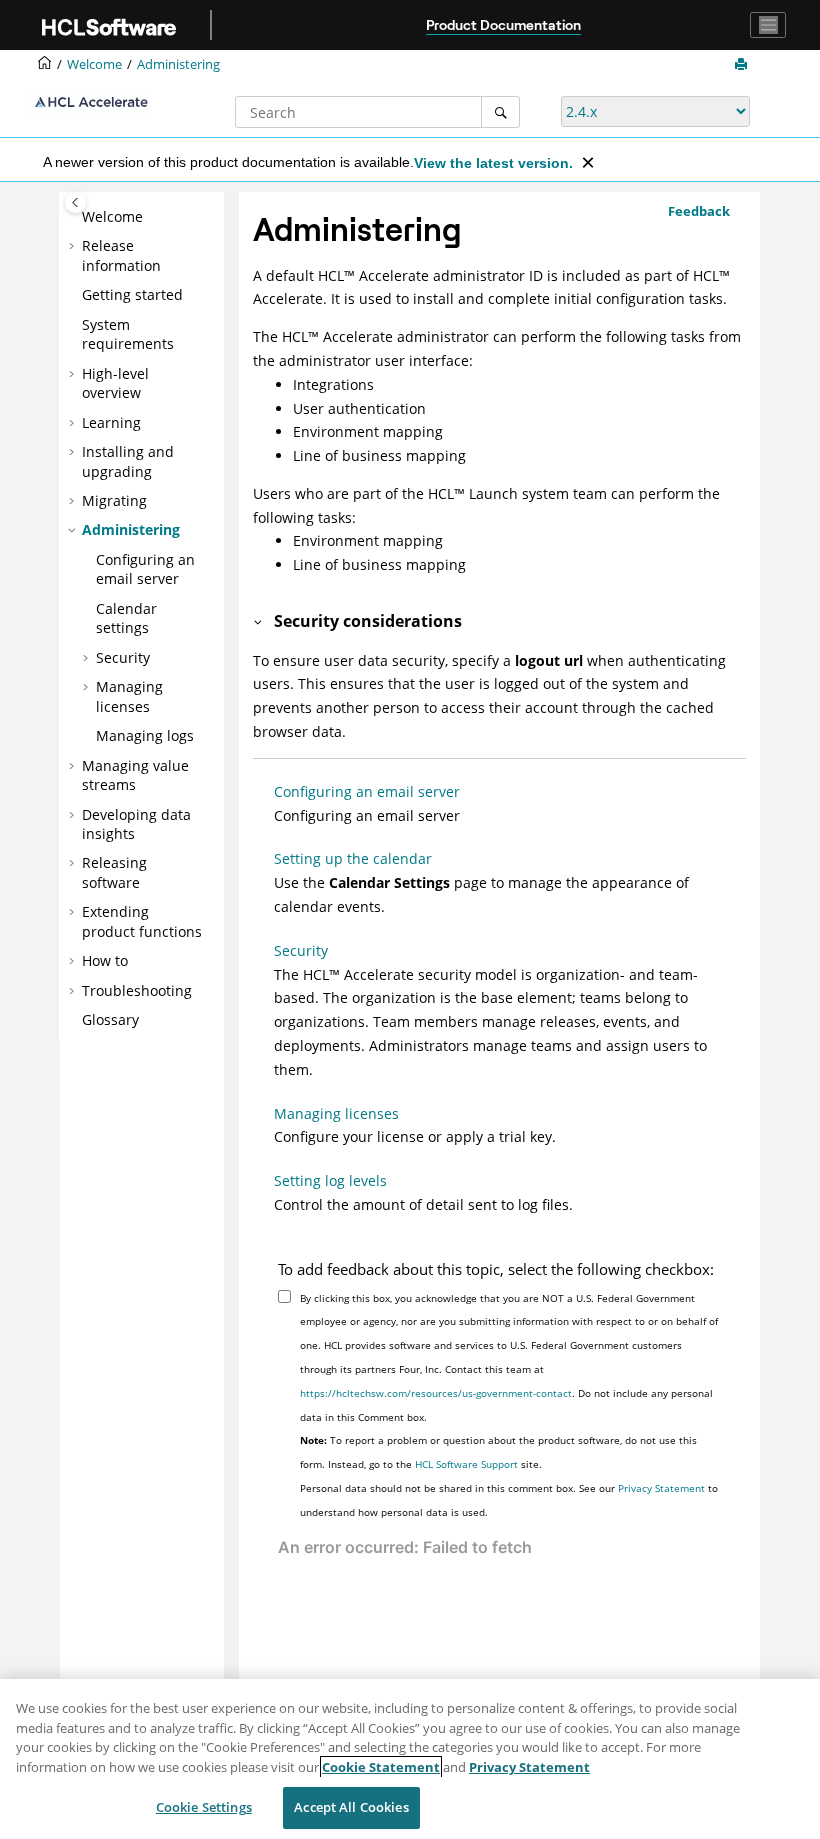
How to (105, 960)
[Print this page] (743, 65)
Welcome (112, 216)
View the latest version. (493, 163)
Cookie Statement (381, 1767)
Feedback (699, 211)
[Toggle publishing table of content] (75, 202)
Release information (121, 255)
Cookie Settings (204, 1807)
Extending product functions (142, 921)
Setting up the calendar (353, 858)
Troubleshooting (137, 990)
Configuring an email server (145, 569)
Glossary (110, 1019)
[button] (74, 217)
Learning (111, 422)
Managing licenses (129, 696)
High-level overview (115, 383)
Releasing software (114, 872)
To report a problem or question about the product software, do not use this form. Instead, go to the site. (498, 1452)
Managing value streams (135, 775)
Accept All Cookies (351, 1807)
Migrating (114, 500)
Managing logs (145, 735)
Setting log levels (330, 1180)
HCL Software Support (466, 1464)
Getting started (132, 294)
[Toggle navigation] (768, 25)
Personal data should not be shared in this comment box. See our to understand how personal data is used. (509, 1500)
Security (123, 657)
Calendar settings (126, 618)
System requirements (128, 334)
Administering (178, 64)
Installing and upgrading (128, 461)
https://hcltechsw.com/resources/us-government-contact (436, 1393)
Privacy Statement (661, 1488)
